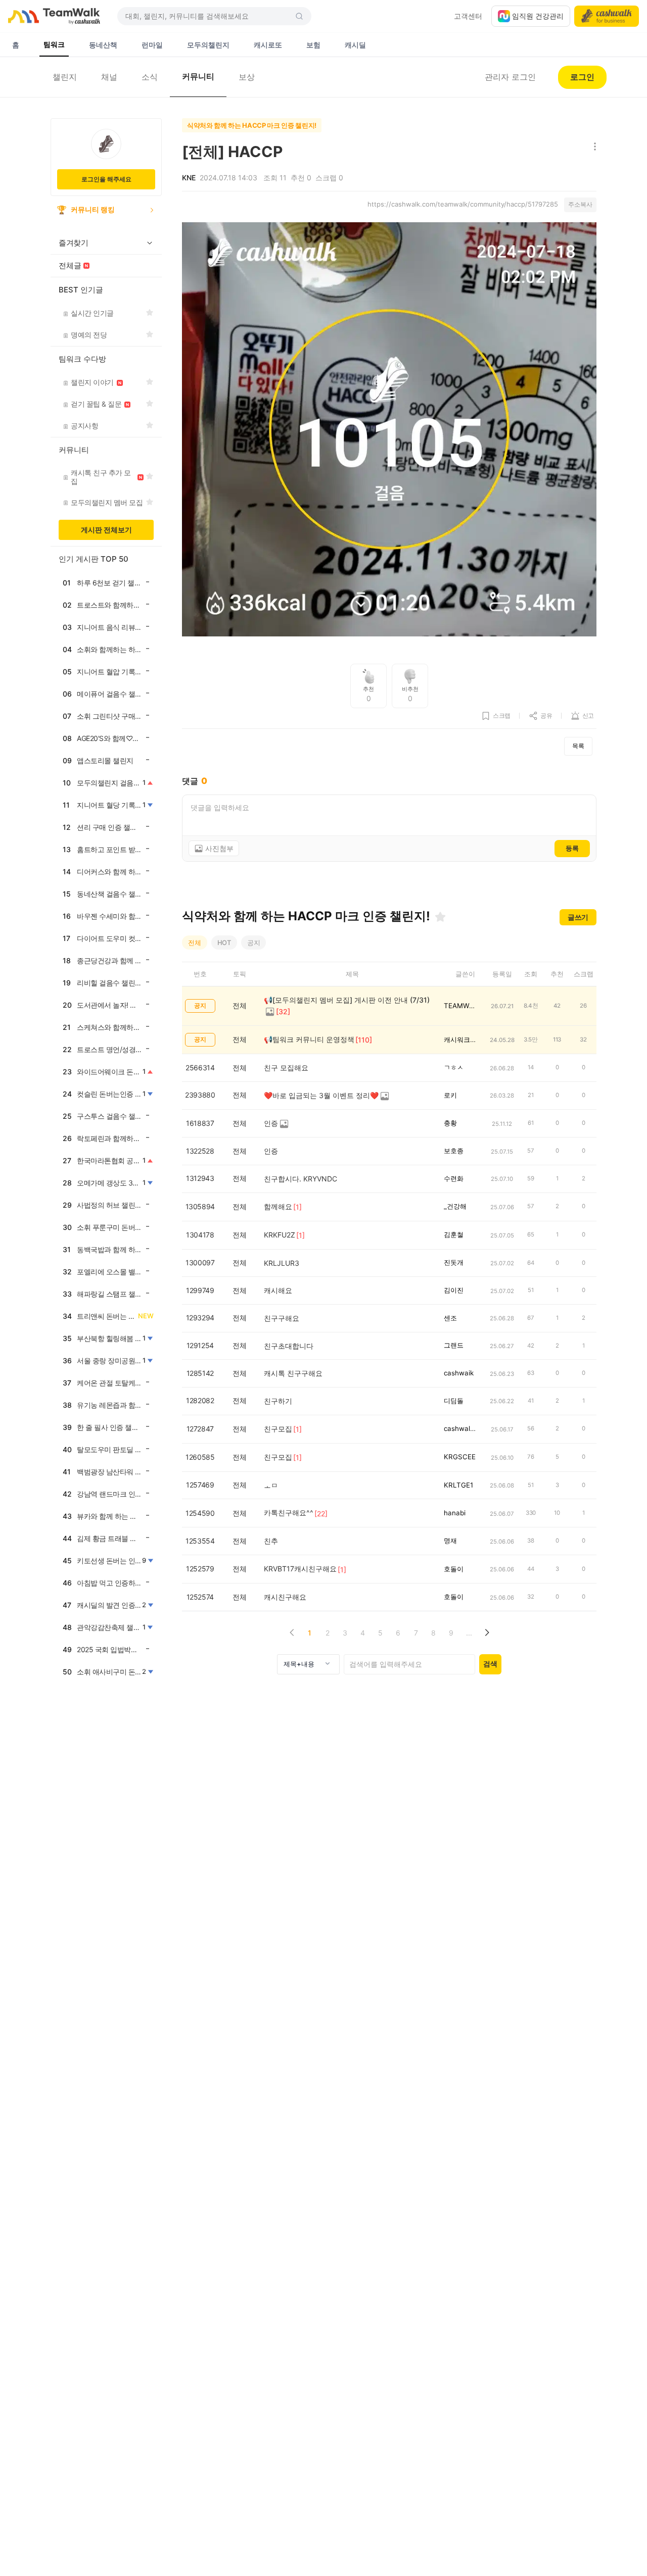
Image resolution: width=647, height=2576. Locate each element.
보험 (313, 45)
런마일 (152, 45)
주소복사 (580, 204)
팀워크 (54, 44)
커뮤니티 (198, 76)
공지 (254, 943)
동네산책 (103, 45)
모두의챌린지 (208, 45)
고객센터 (468, 16)
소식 (150, 77)
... (469, 1633)
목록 (578, 746)
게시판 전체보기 (106, 530)
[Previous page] (292, 1633)
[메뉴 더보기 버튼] (593, 147)
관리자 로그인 (510, 77)
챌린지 (65, 77)
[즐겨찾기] (440, 917)
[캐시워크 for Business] (607, 16)
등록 (572, 848)
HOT (224, 943)
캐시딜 (355, 45)
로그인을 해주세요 (106, 179)
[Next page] (487, 1633)
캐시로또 (268, 45)
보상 (247, 77)
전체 (195, 943)
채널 (109, 77)
